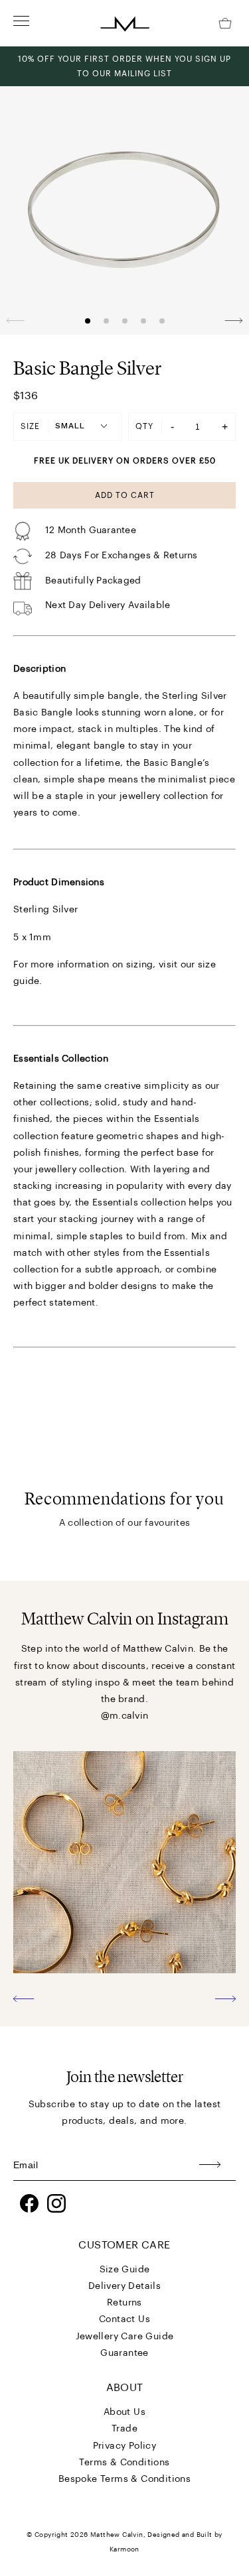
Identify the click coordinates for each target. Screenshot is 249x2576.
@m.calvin (125, 1716)
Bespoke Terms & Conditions (124, 2479)
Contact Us (124, 2319)
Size (30, 426)
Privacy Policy (125, 2446)
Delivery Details (124, 2286)
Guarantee (124, 2353)
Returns (124, 2303)
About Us (124, 2412)
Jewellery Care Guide (125, 2337)
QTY (144, 426)
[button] (233, 320)
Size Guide (125, 2270)
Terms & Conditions (124, 2463)
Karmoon (124, 2549)
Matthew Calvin (117, 2535)
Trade (124, 2429)
